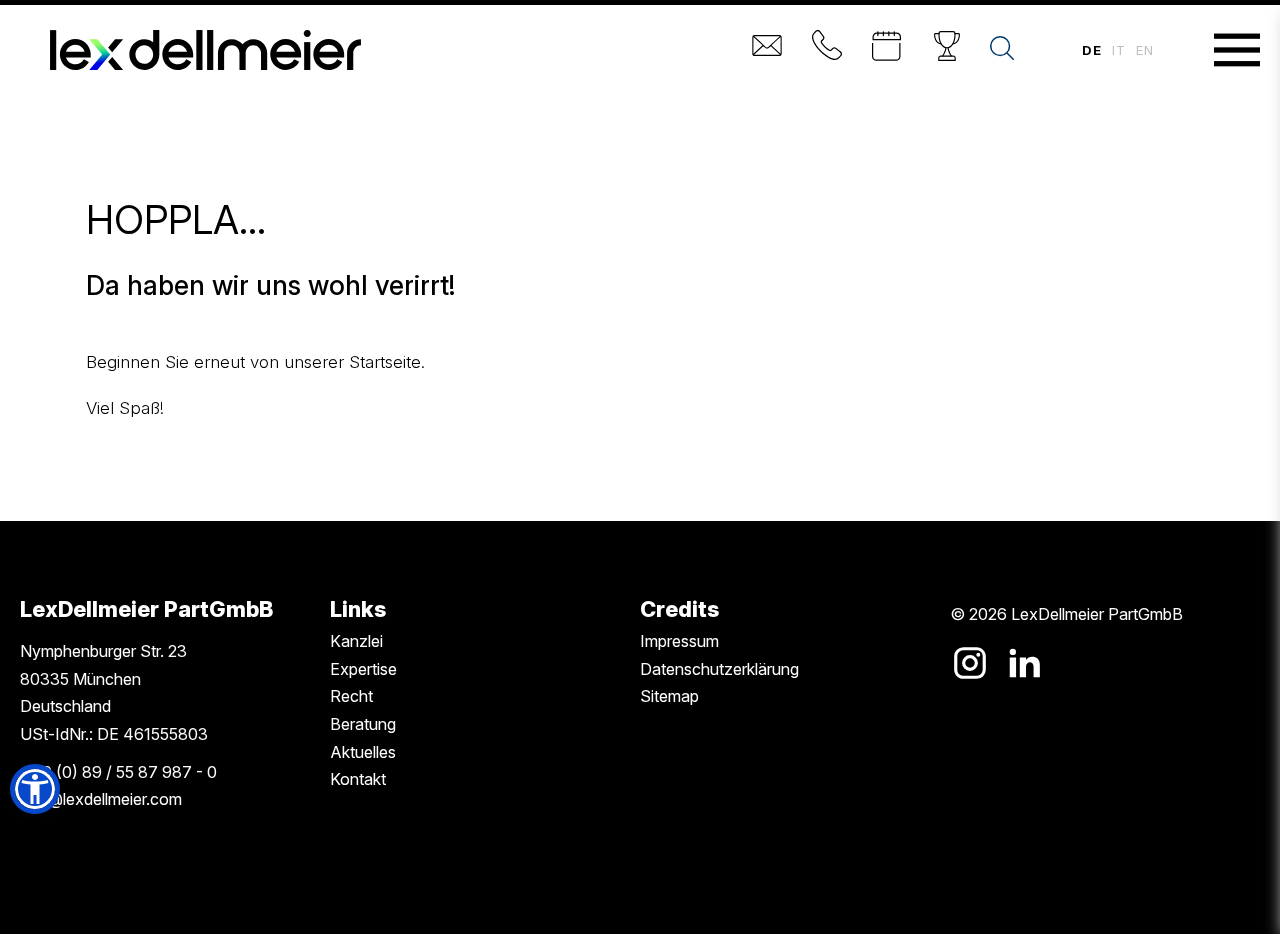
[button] (35, 789)
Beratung (363, 724)
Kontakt (358, 779)
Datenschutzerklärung (719, 669)
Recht (351, 696)
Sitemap (669, 696)
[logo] (205, 50)
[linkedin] (1024, 663)
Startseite (385, 362)
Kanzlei (356, 641)
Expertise (363, 669)
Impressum (679, 641)
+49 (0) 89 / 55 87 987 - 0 (118, 772)
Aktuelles (363, 752)
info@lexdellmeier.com (101, 799)
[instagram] (970, 663)
